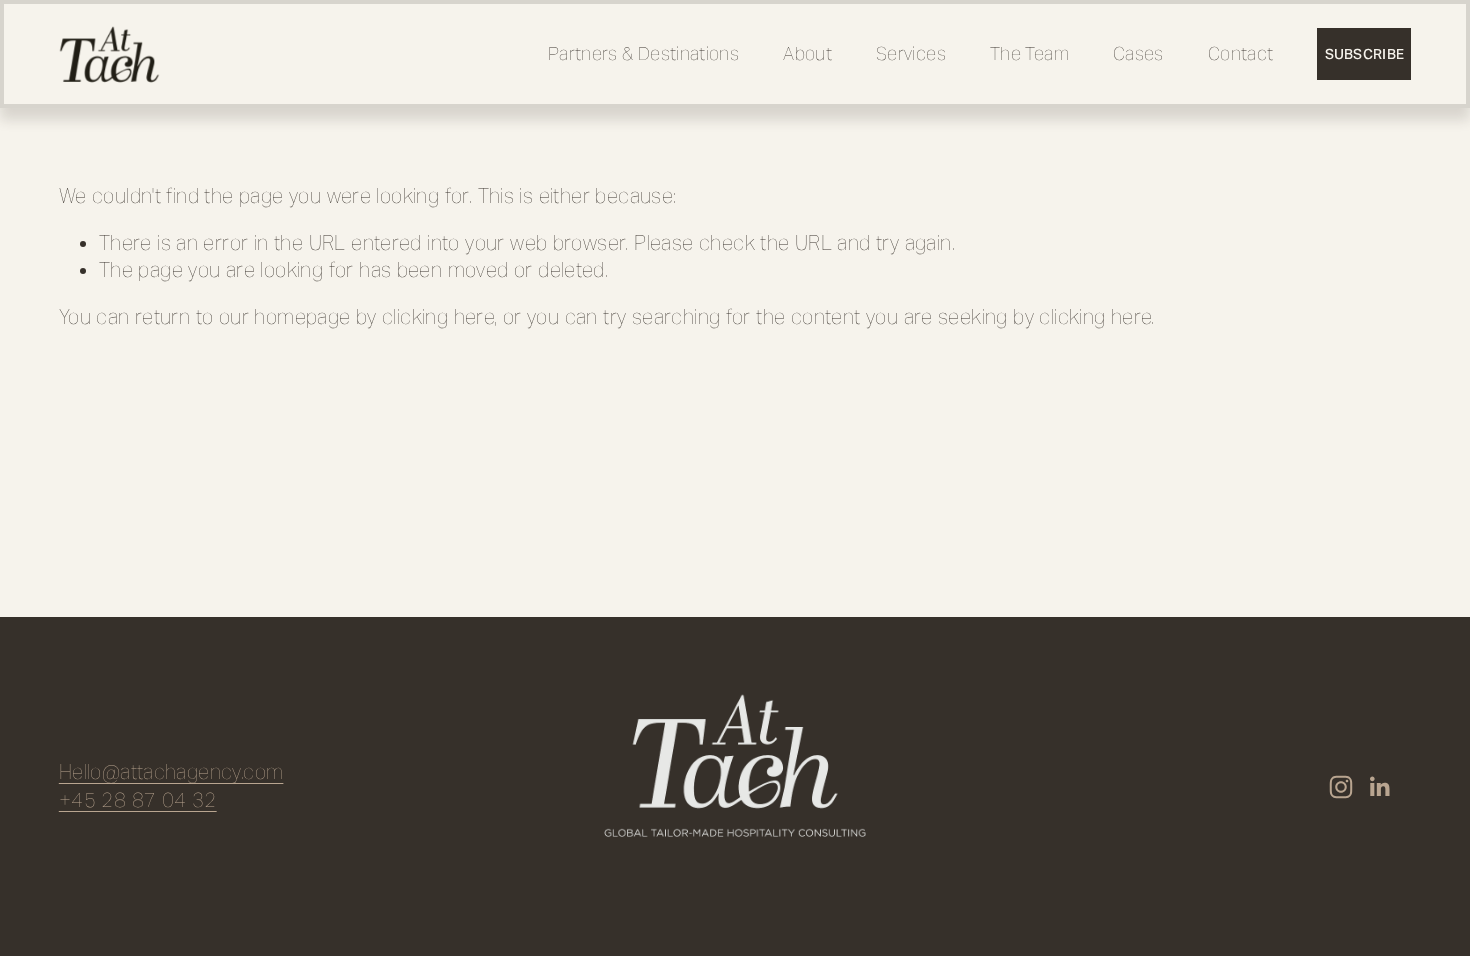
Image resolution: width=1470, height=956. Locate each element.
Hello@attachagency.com (171, 772)
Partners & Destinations (643, 53)
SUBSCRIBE (1365, 54)
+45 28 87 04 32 (138, 800)
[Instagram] (1341, 787)
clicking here (438, 317)
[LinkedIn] (1379, 787)
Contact (1241, 53)
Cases (1138, 53)
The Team (1029, 53)
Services (911, 53)
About (807, 53)
